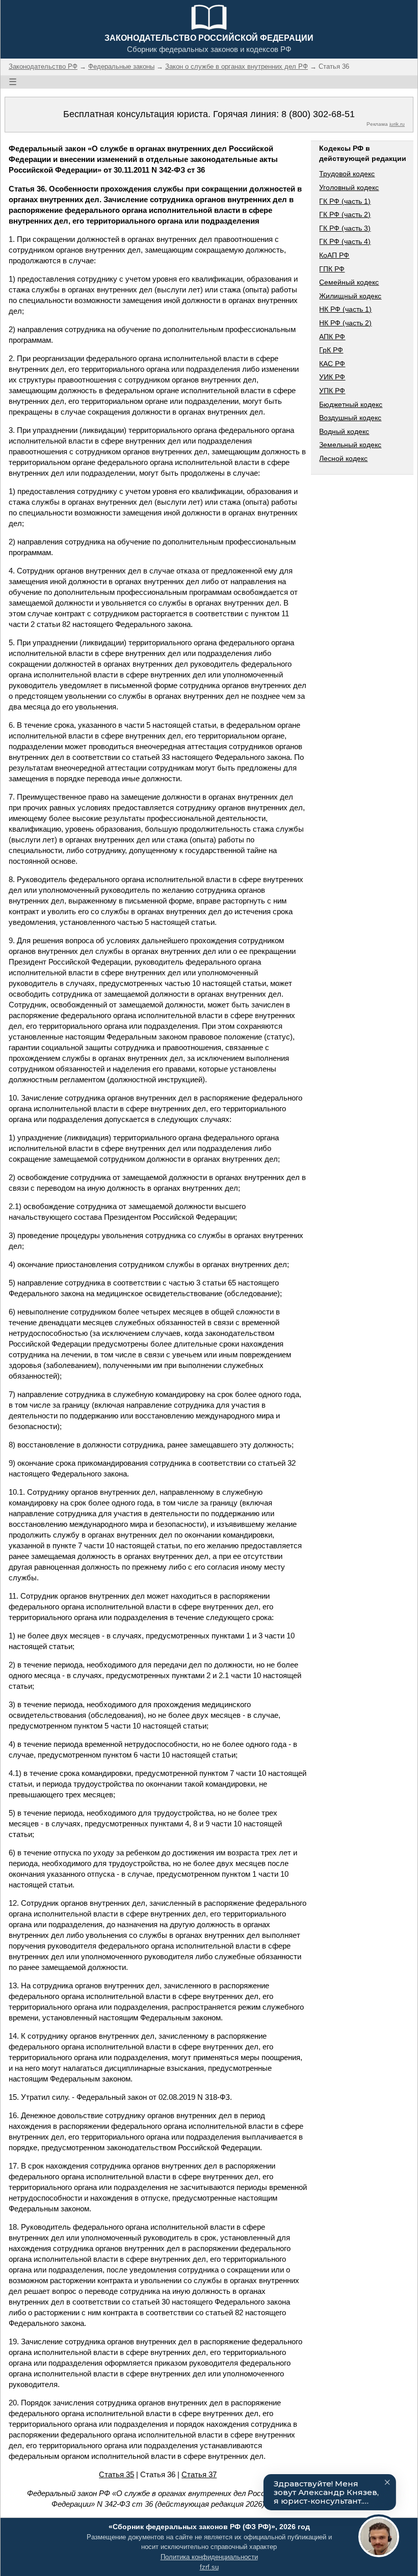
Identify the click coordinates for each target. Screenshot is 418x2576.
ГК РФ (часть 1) (345, 201)
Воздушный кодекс (350, 418)
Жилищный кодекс (350, 296)
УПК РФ (332, 391)
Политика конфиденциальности (209, 2557)
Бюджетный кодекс (351, 404)
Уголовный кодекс (349, 187)
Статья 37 (199, 2474)
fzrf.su (209, 2567)
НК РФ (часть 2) (345, 323)
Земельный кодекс (350, 445)
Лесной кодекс (343, 458)
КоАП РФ (334, 255)
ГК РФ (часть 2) (345, 214)
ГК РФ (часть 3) (345, 228)
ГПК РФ (332, 269)
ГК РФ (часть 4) (345, 241)
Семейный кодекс (349, 282)
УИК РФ (332, 377)
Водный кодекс (344, 431)
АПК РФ (332, 337)
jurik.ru (397, 124)
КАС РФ (332, 364)
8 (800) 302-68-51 (318, 114)
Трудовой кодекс (347, 174)
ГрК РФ (331, 350)
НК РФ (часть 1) (345, 309)
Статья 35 (116, 2474)
